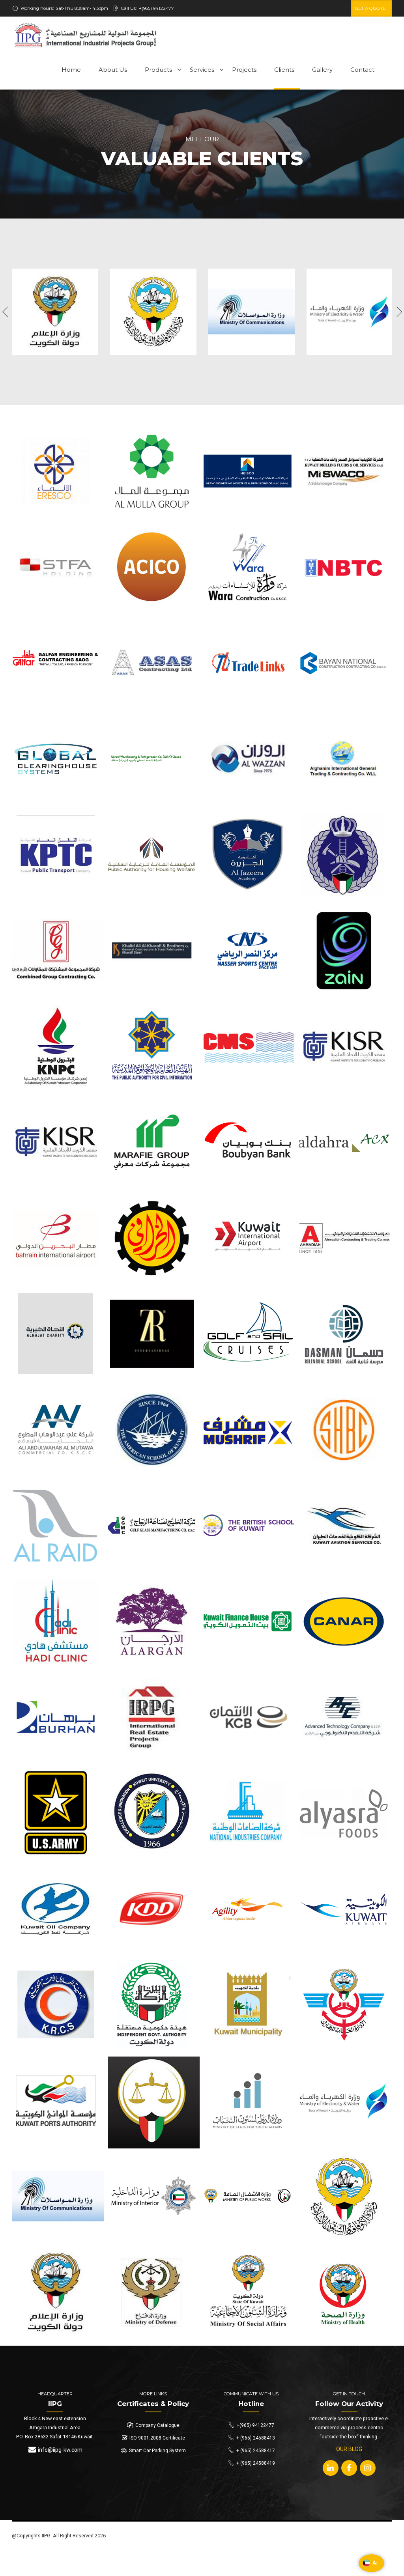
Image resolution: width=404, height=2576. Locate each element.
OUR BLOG (349, 2449)
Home (71, 70)
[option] (55, 312)
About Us (113, 70)
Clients (284, 70)
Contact (362, 70)
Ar (375, 2563)
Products (158, 70)
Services (202, 70)
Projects (244, 70)
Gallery (322, 70)
